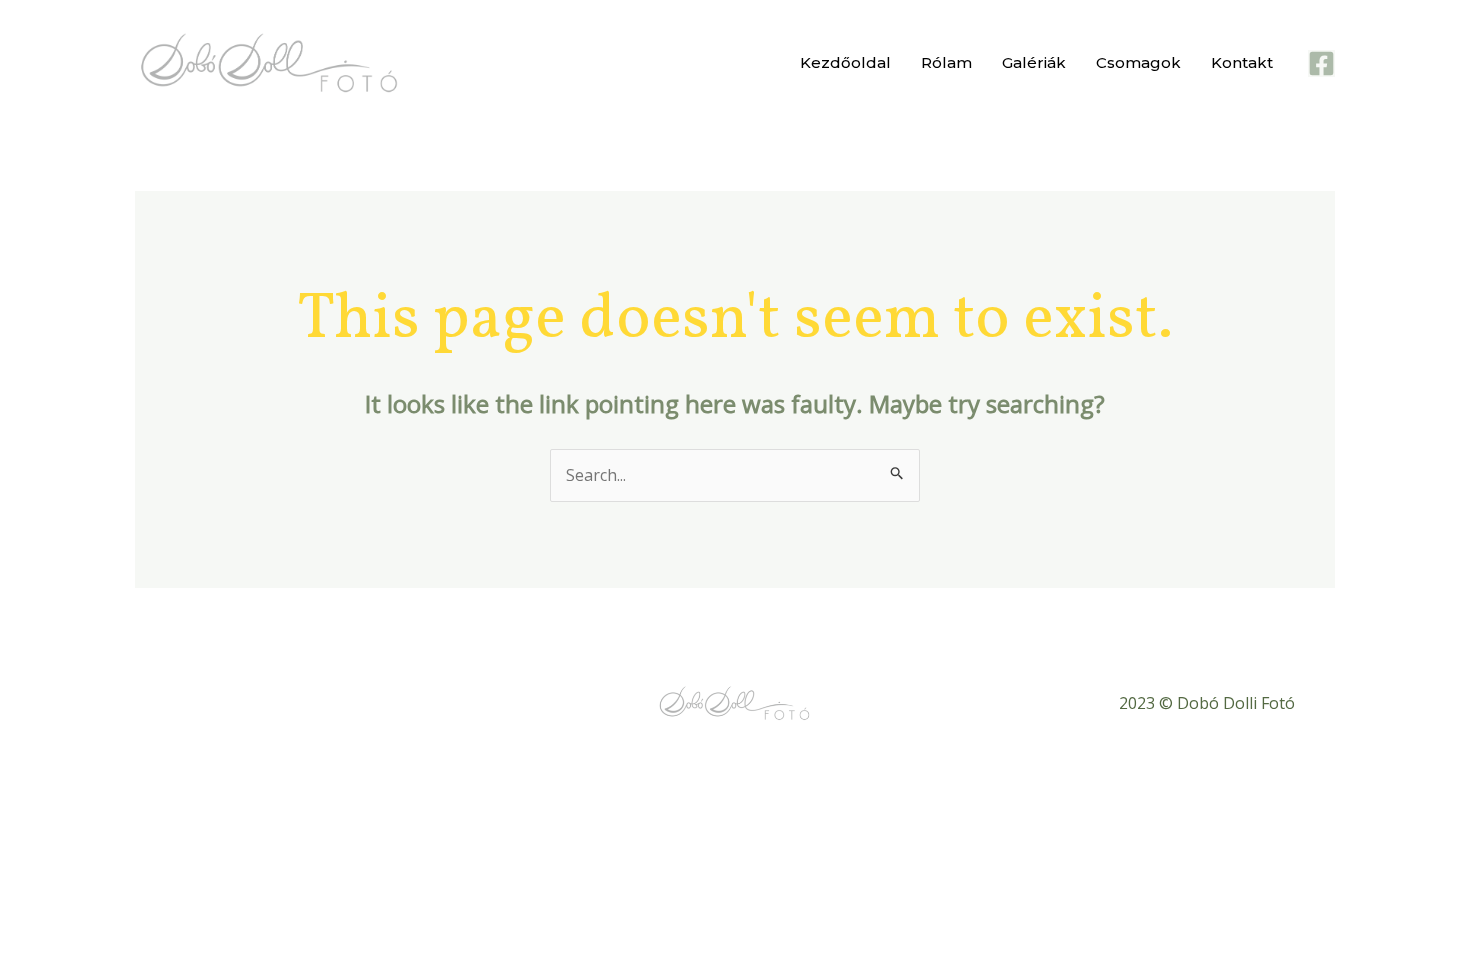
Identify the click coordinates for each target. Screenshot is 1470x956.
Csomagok (1138, 62)
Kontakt (1242, 62)
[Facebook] (1321, 63)
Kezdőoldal (845, 62)
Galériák (1034, 62)
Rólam (946, 62)
